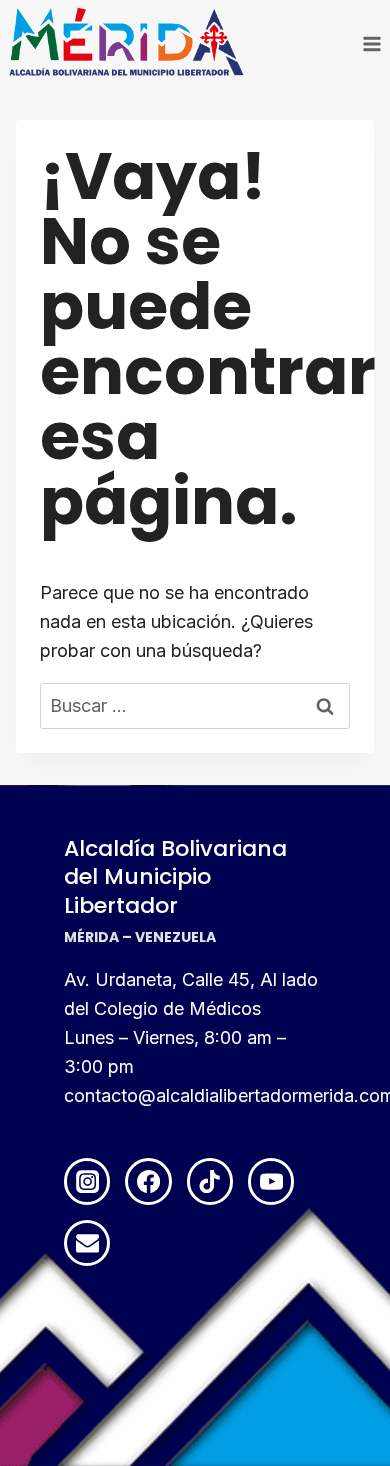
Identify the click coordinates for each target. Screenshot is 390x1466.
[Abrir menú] (371, 43)
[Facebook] (148, 1181)
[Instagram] (87, 1181)
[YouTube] (271, 1181)
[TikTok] (210, 1181)
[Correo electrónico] (87, 1243)
